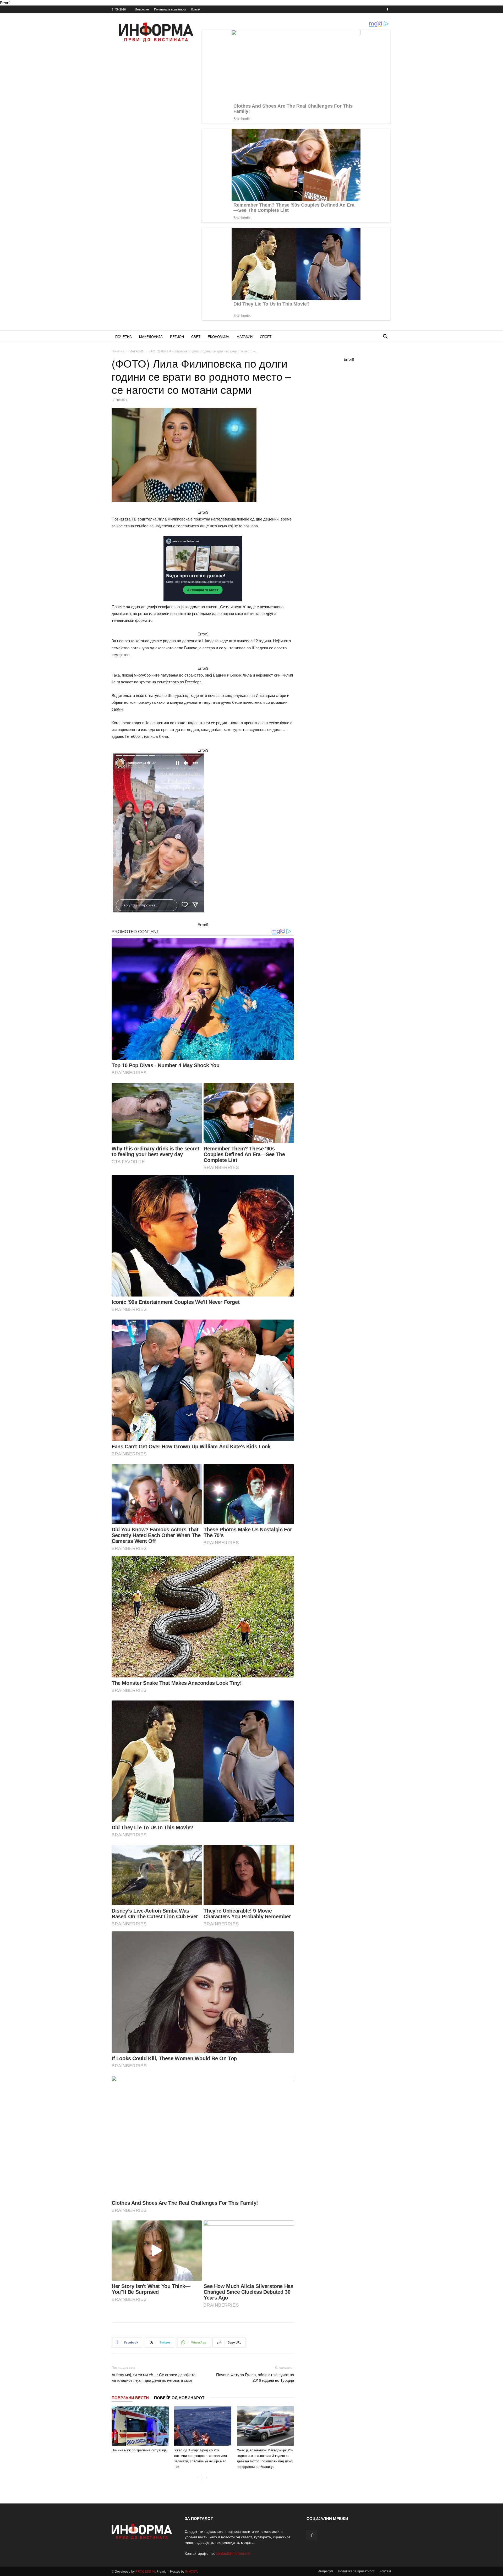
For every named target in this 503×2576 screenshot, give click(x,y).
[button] (385, 337)
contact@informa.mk (233, 2553)
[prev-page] (198, 2477)
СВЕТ (196, 337)
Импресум (142, 9)
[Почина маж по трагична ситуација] (140, 2426)
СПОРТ (266, 337)
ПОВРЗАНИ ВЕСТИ (130, 2398)
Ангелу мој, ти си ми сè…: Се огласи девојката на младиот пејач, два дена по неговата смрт (154, 2377)
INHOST (191, 2571)
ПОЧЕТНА (124, 337)
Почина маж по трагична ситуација (139, 2450)
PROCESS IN (145, 2571)
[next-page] (206, 2477)
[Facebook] (387, 9)
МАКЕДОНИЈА (151, 337)
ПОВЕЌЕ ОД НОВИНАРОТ (179, 2398)
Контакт (196, 9)
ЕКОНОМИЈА (218, 337)
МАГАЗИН (245, 337)
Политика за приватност (170, 9)
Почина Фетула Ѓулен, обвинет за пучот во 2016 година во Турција (255, 2377)
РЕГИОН (177, 337)
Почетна (118, 351)
